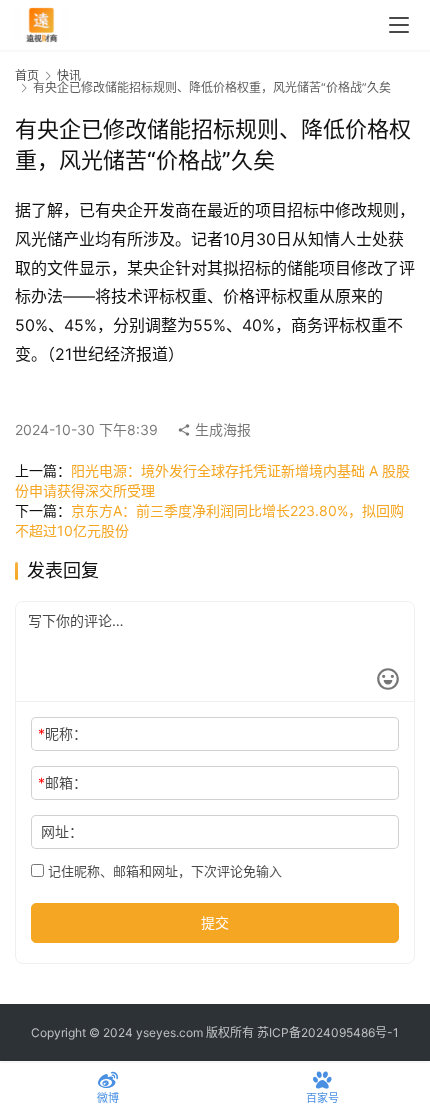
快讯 (69, 75)
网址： (62, 831)
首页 (27, 75)
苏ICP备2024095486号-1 (328, 1032)
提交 (215, 922)
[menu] (399, 25)
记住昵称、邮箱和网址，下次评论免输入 (163, 871)
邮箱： (62, 782)
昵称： (62, 733)
